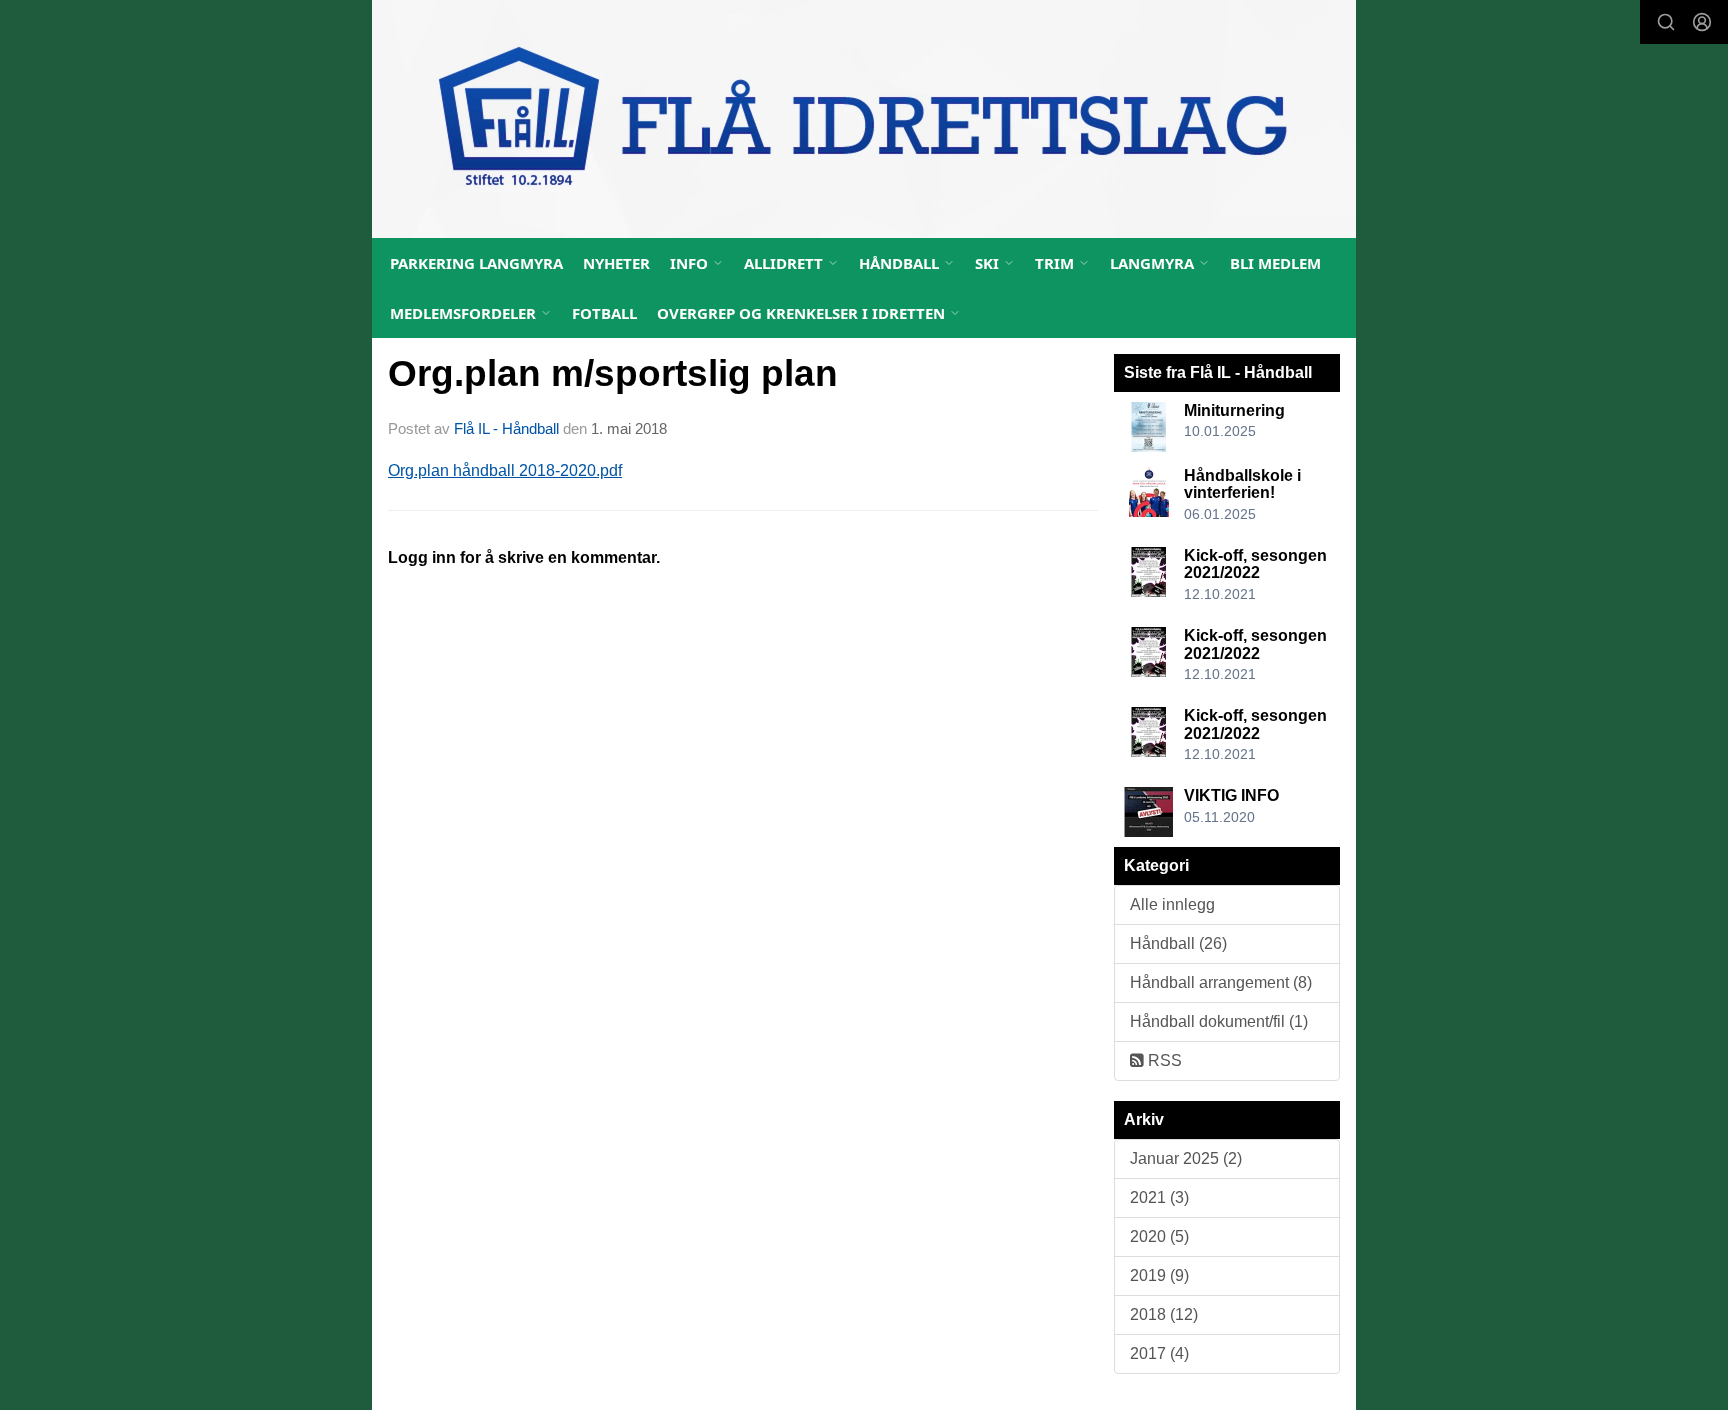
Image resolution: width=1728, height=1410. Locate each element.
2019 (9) (1159, 1275)
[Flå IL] (864, 119)
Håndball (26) (1178, 943)
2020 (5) (1159, 1236)
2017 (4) (1159, 1353)
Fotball (604, 313)
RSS (1163, 1060)
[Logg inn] (1702, 22)
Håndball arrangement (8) (1221, 982)
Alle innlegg (1172, 904)
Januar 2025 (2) (1186, 1158)
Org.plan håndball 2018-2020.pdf (505, 470)
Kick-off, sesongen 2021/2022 (1255, 564)
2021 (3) (1159, 1197)
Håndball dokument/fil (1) (1219, 1021)
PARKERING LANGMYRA (476, 263)
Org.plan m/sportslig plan (613, 373)
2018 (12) (1164, 1314)
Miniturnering (1234, 410)
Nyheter (616, 263)
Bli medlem (1275, 263)
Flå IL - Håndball (506, 428)
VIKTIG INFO (1231, 795)
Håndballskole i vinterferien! (1242, 484)
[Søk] (1666, 22)
